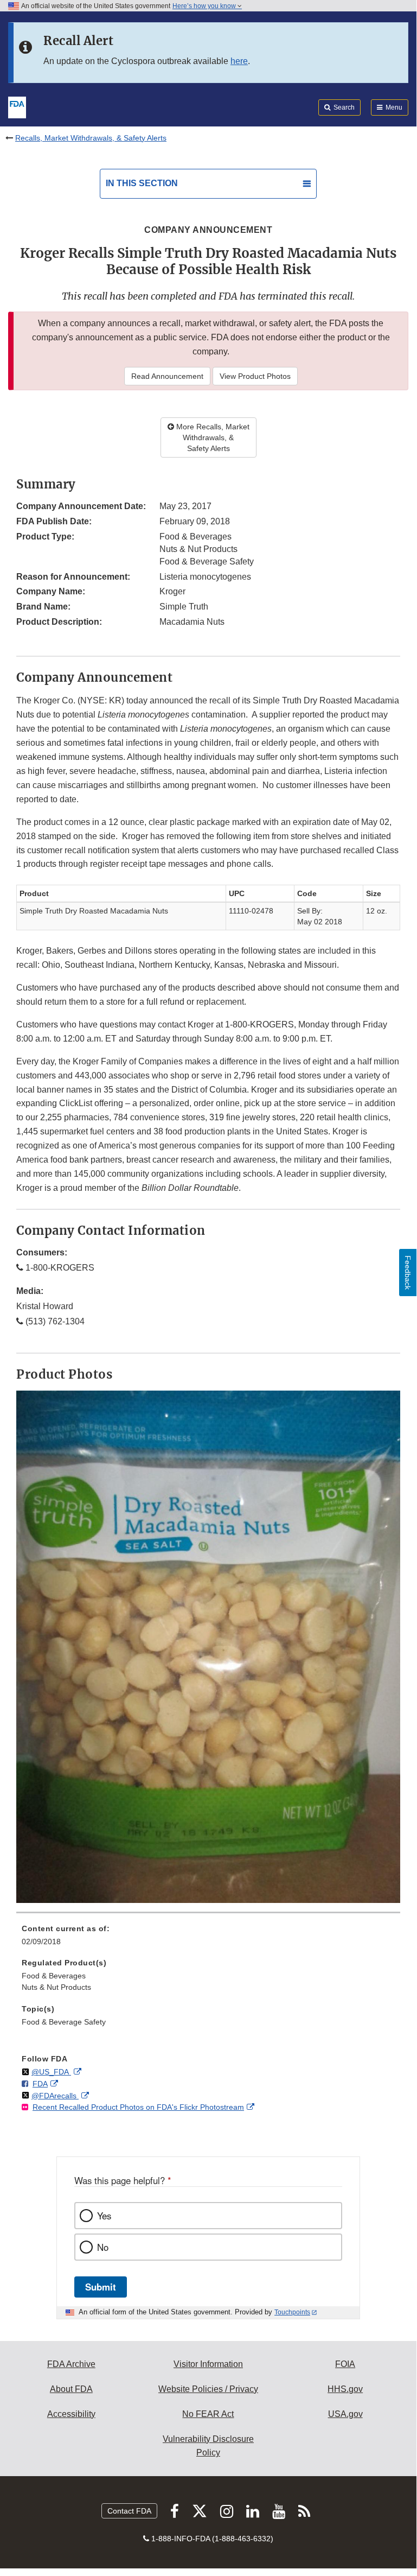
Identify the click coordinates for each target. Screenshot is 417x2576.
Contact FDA (129, 2511)
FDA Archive (71, 2364)
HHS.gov (345, 2389)
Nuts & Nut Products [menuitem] (56, 1987)
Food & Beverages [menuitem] (54, 1976)
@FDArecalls (55, 2096)
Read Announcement (167, 376)
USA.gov (345, 2414)
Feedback (408, 1273)
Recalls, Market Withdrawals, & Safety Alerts (91, 138)
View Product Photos (255, 376)
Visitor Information (208, 2364)
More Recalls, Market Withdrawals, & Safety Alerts (212, 437)
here (239, 61)
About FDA (71, 2389)
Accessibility (71, 2414)
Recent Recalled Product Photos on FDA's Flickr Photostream (138, 2107)
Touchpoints (292, 2312)
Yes (104, 2216)
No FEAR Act (208, 2414)
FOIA (345, 2364)
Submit (101, 2287)
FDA (40, 2084)
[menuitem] (208, 1939)
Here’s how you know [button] (205, 6)
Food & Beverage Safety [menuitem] (64, 2022)
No (103, 2247)
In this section (142, 183)
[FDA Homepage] (17, 106)
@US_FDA (51, 2072)
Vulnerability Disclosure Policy (208, 2446)
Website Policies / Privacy (208, 2389)
